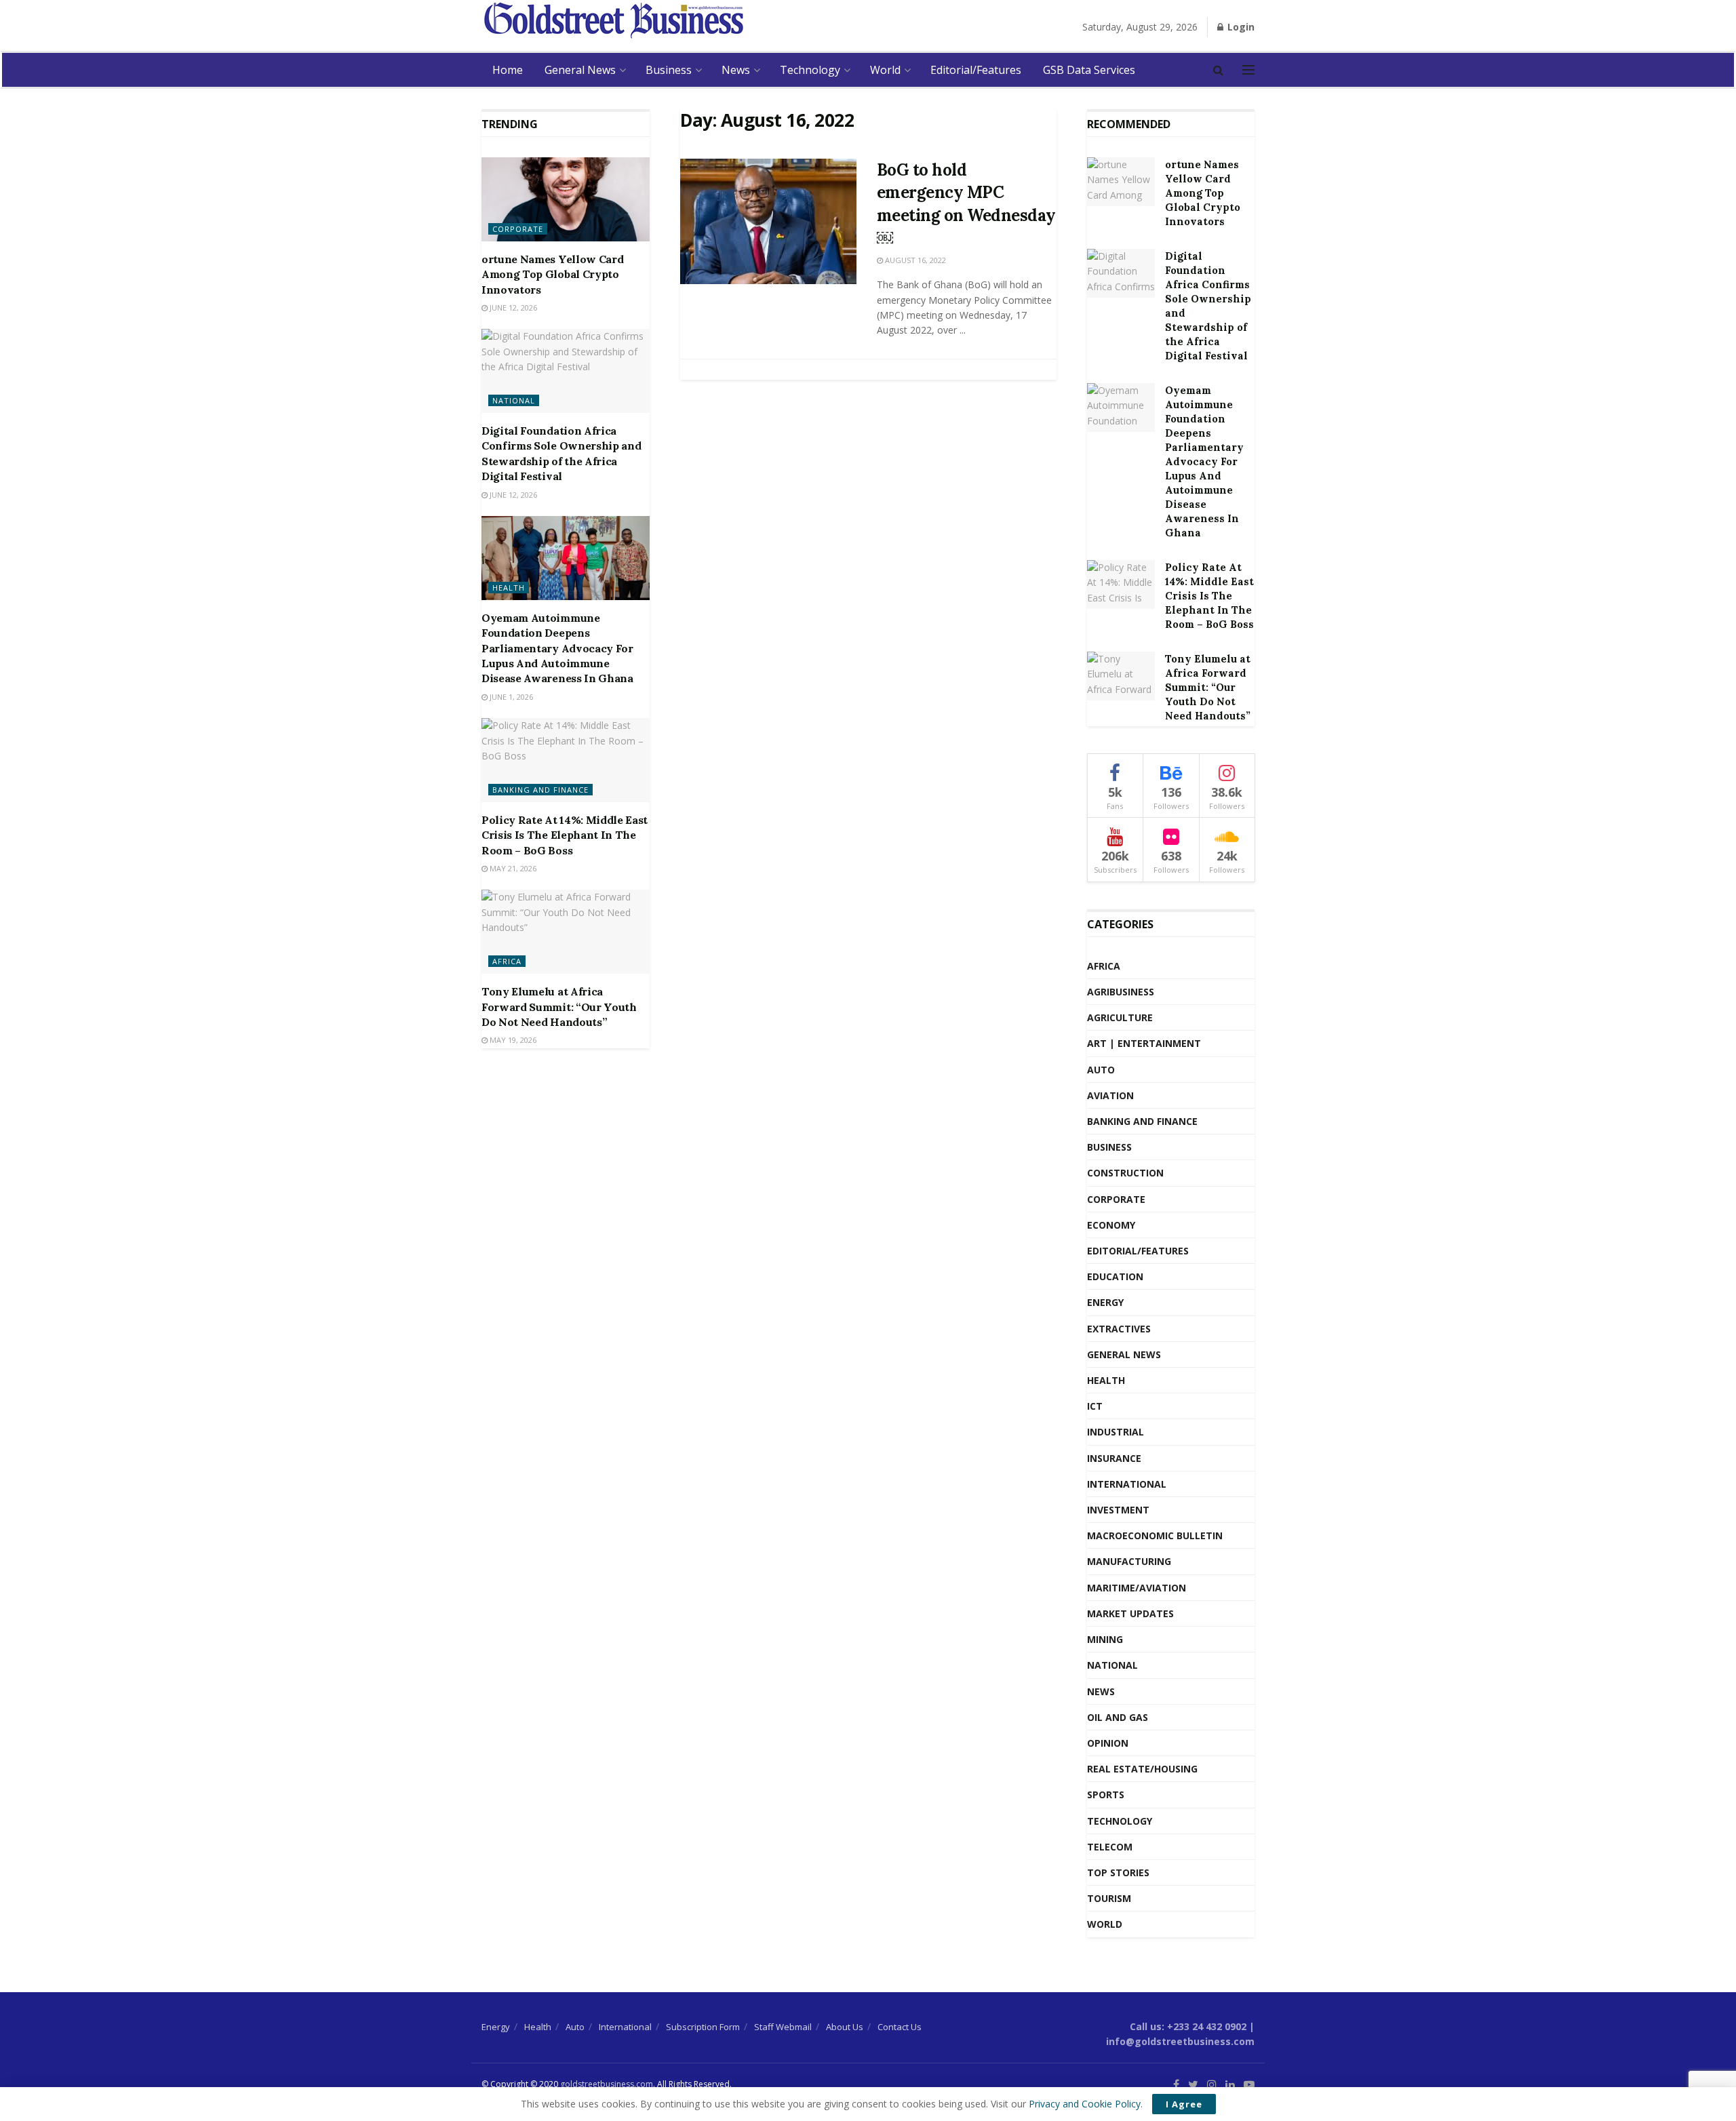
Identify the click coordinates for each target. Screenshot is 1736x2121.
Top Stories (1118, 1872)
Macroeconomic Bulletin (1155, 1535)
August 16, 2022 (914, 260)
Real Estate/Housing (1142, 1769)
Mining (1105, 1639)
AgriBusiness (1121, 992)
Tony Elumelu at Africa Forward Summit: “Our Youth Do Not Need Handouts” (559, 1007)
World (885, 70)
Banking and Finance (540, 790)
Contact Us (900, 2027)
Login (1240, 27)
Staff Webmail (783, 2027)
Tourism (1109, 1898)
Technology (810, 70)
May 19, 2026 (512, 1040)
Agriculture (1120, 1017)
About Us (845, 2027)
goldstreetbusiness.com (607, 2084)
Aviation (1110, 1095)
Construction (1125, 1173)
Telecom (1110, 1847)
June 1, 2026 (510, 697)
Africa (507, 961)
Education (1115, 1276)
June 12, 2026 (512, 308)
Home (508, 70)
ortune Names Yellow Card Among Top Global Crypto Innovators (552, 274)
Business (669, 70)
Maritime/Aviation (1137, 1588)
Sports (1106, 1795)
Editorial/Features (976, 70)
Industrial (1116, 1432)
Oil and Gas (1118, 1717)
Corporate (518, 229)
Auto (1101, 1070)
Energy (1105, 1302)
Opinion (1108, 1743)
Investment (1118, 1510)
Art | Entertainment (1144, 1043)
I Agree (1184, 2104)
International (1127, 1484)
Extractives (1119, 1329)
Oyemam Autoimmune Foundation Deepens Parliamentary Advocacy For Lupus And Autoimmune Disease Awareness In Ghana (557, 648)
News (736, 70)
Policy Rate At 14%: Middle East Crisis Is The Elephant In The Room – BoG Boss (565, 835)
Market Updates (1130, 1613)
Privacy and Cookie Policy (1085, 2104)
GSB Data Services (1089, 70)
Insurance (1114, 1458)
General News (580, 70)
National (514, 400)
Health (509, 588)
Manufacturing (1129, 1561)
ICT (1095, 1406)
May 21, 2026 (512, 868)
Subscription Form (703, 2027)
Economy (1111, 1225)
